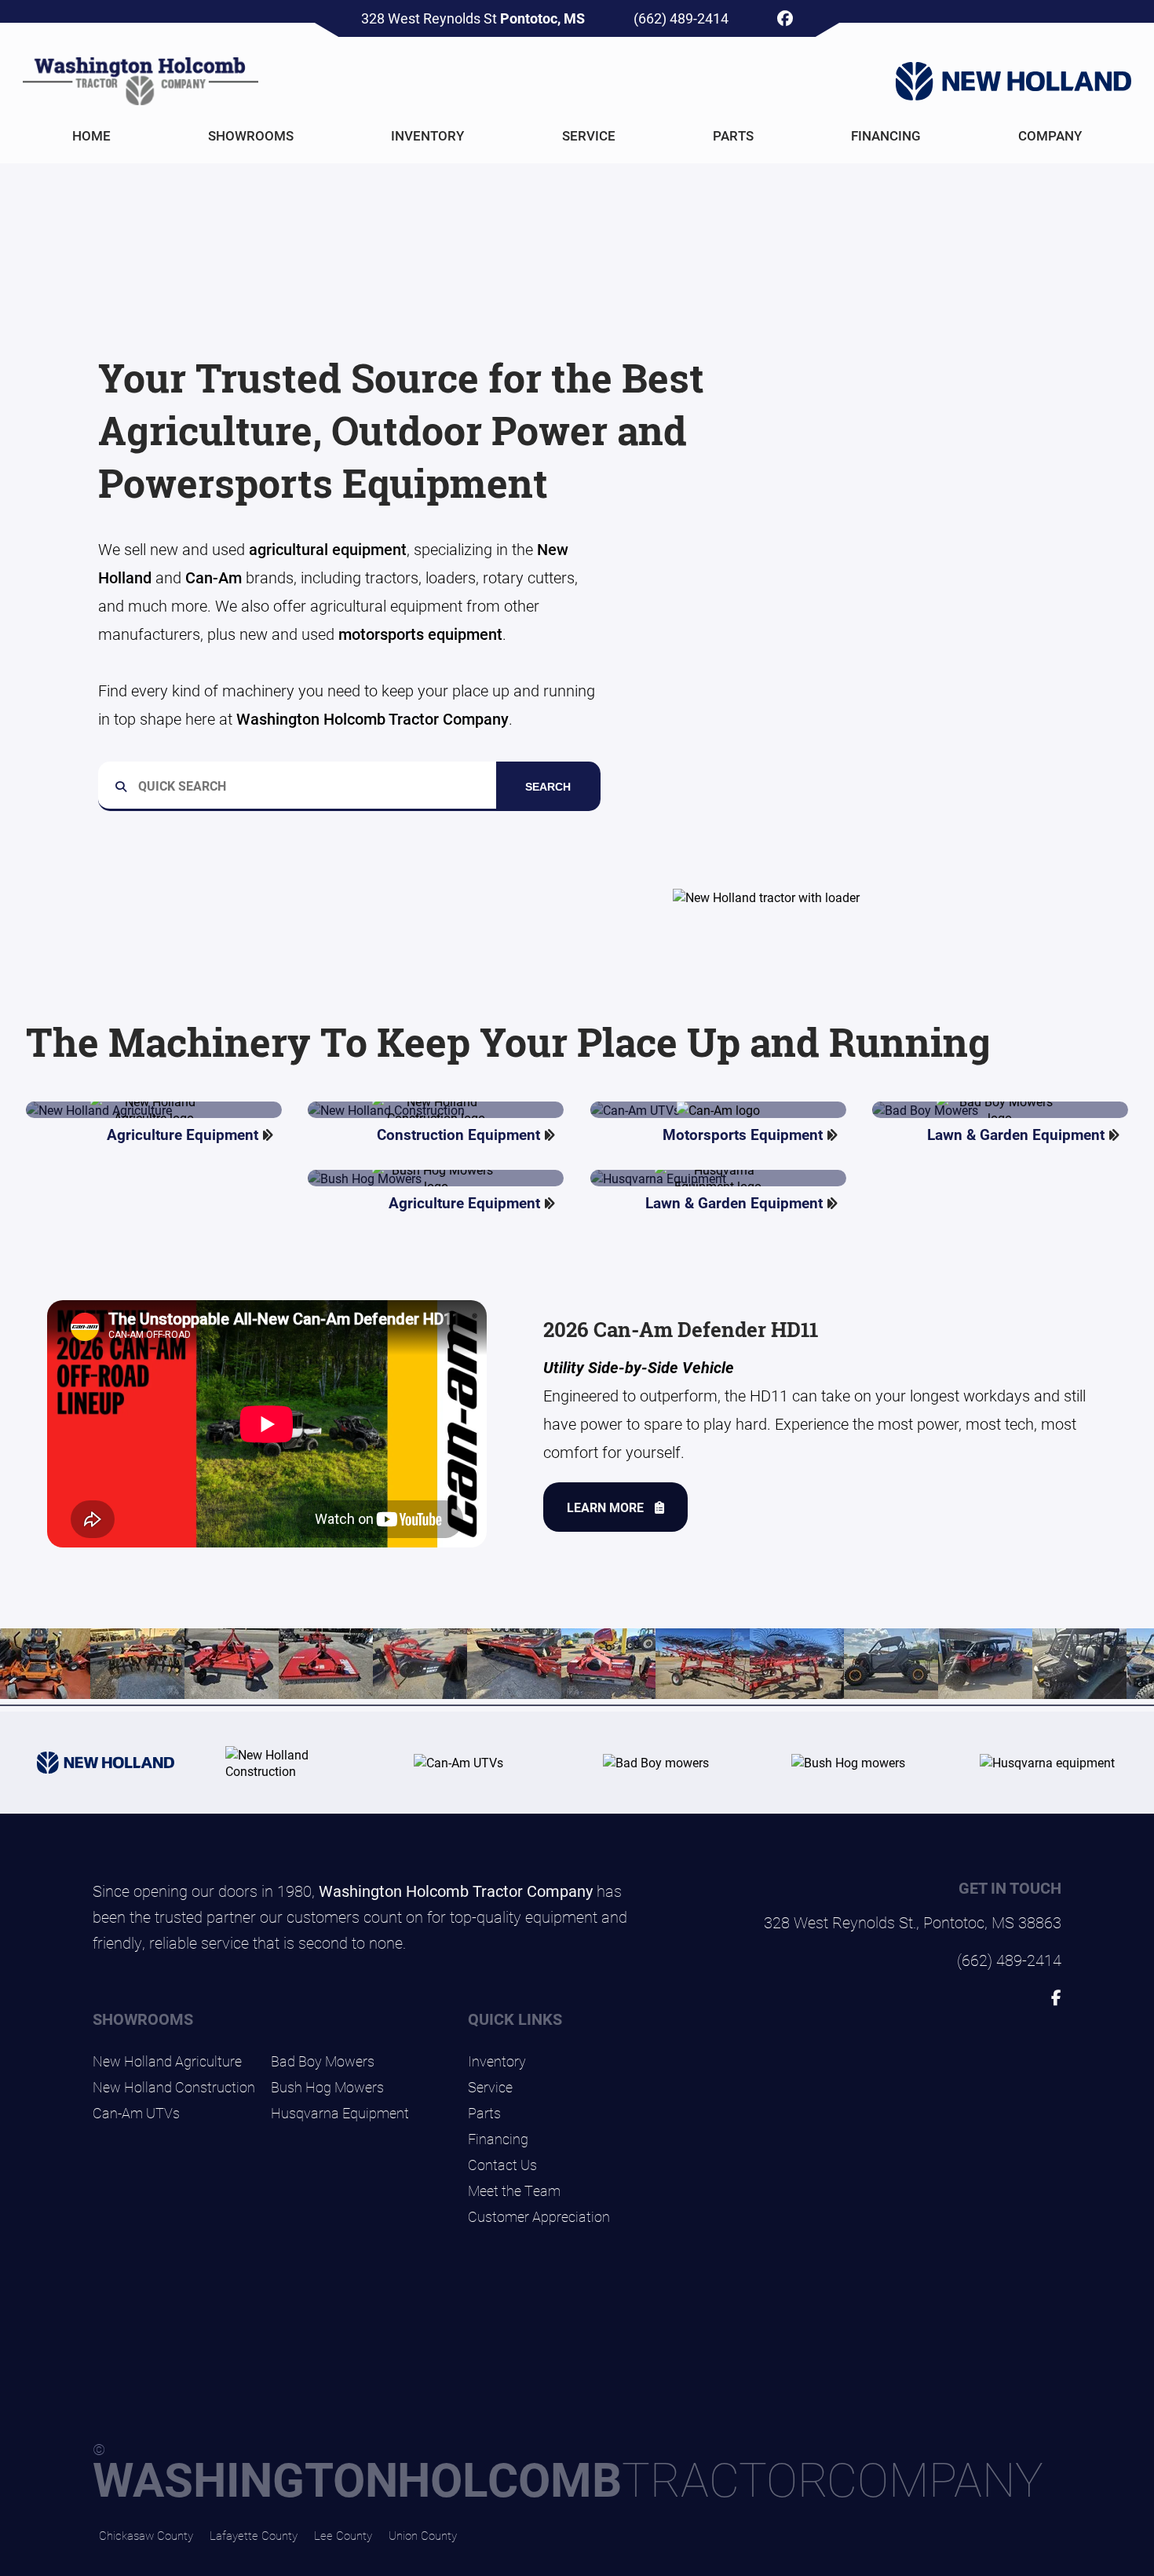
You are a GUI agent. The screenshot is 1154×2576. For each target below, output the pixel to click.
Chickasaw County (146, 2535)
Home (91, 135)
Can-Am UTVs (136, 2113)
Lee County (343, 2535)
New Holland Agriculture (167, 2061)
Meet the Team (514, 2191)
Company (1050, 135)
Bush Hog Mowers (327, 2087)
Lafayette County (254, 2535)
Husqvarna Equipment (340, 2113)
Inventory (427, 135)
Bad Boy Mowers (323, 2061)
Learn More (607, 1507)
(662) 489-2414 (681, 18)
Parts (733, 135)
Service (589, 135)
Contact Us (502, 2165)
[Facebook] (785, 18)
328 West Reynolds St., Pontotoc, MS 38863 (913, 1922)
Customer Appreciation (539, 2216)
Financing (886, 135)
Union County (423, 2535)
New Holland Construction (174, 2087)
